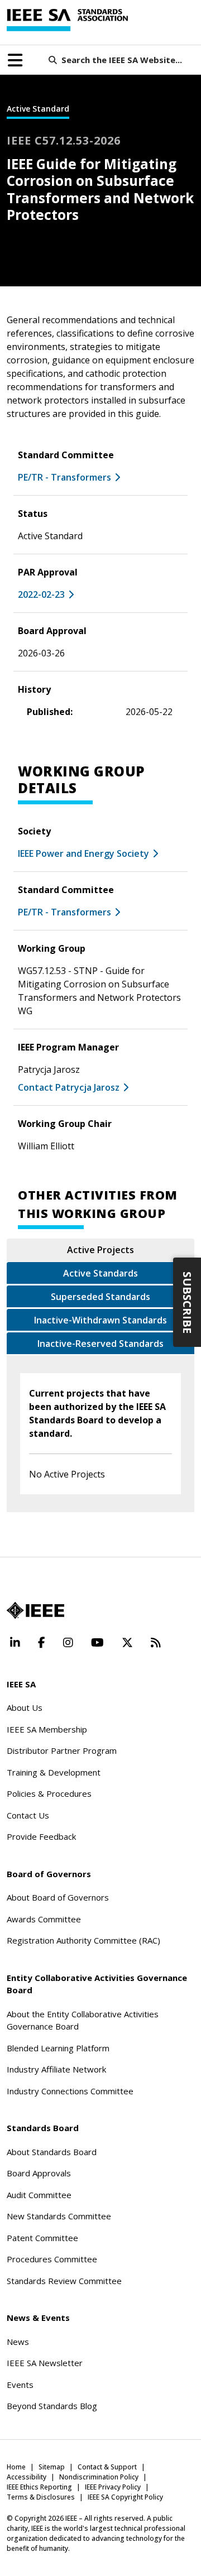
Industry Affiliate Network (56, 2069)
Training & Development (54, 1772)
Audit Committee (39, 2195)
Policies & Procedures (49, 1793)
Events (20, 2385)
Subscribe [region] (187, 1302)
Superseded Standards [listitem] (100, 1297)
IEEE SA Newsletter (45, 2363)
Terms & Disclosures (41, 2497)
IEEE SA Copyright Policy (125, 2497)
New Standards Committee (59, 2216)
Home (16, 2467)
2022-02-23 (41, 594)
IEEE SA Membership (47, 1729)
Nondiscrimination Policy (99, 2477)
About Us (25, 1707)
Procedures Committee (52, 2259)
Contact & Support (107, 2467)
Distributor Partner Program (62, 1750)
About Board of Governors (58, 1897)
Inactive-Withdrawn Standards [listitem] (100, 1320)
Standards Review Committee (64, 2281)
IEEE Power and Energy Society (83, 853)
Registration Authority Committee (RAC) (83, 1940)
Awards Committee (44, 1919)
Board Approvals (39, 2173)
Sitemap (52, 2467)
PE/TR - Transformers (64, 477)
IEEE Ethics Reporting (39, 2487)
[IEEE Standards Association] (67, 20)
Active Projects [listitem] (100, 1250)
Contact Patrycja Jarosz (69, 1087)
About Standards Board (52, 2152)
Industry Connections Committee (70, 2091)
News (18, 2342)
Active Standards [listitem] (100, 1273)
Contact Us (28, 1815)
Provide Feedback (41, 1836)
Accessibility (27, 2477)
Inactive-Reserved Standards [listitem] (100, 1344)
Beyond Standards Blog (52, 2406)
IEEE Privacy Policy (113, 2487)
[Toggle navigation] (15, 60)
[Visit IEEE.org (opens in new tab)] (35, 1610)
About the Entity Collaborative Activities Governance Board (83, 2020)
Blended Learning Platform (58, 2048)
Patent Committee (42, 2238)
